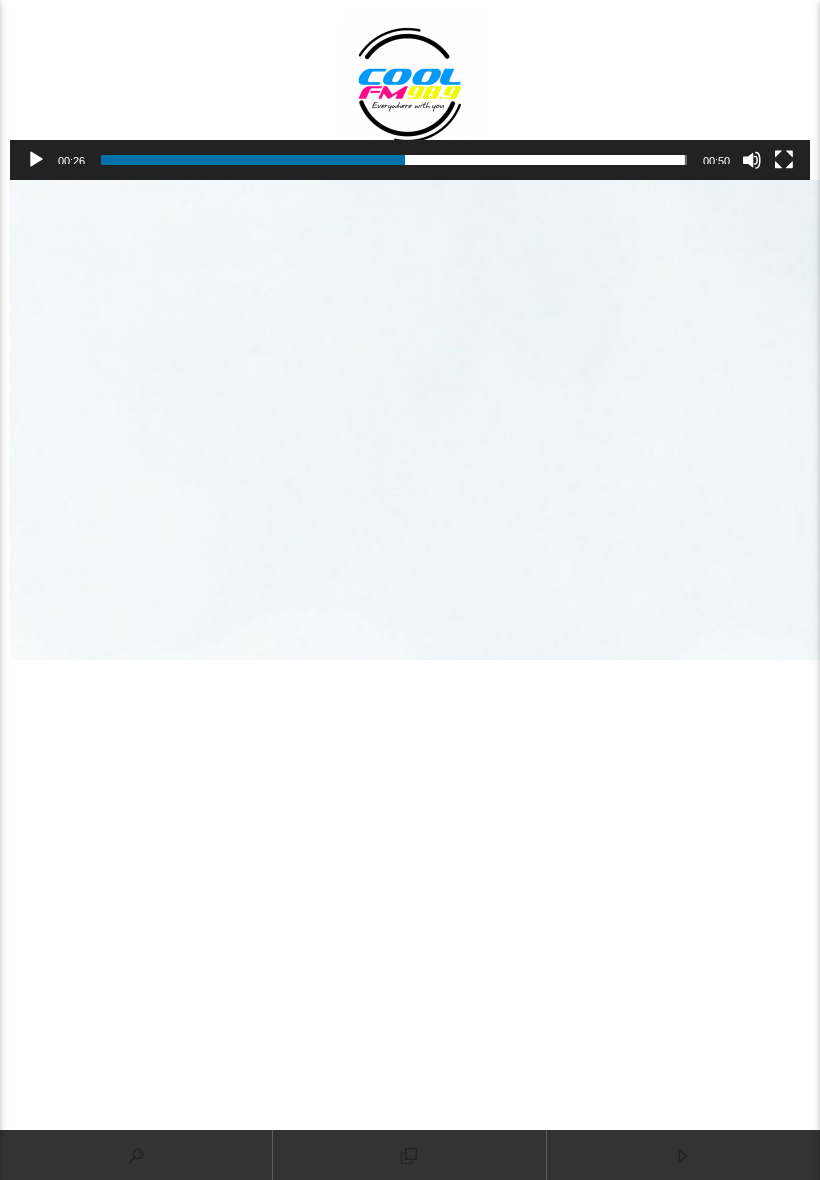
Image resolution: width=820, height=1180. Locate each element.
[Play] (36, 160)
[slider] (394, 160)
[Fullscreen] (784, 160)
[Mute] (752, 160)
